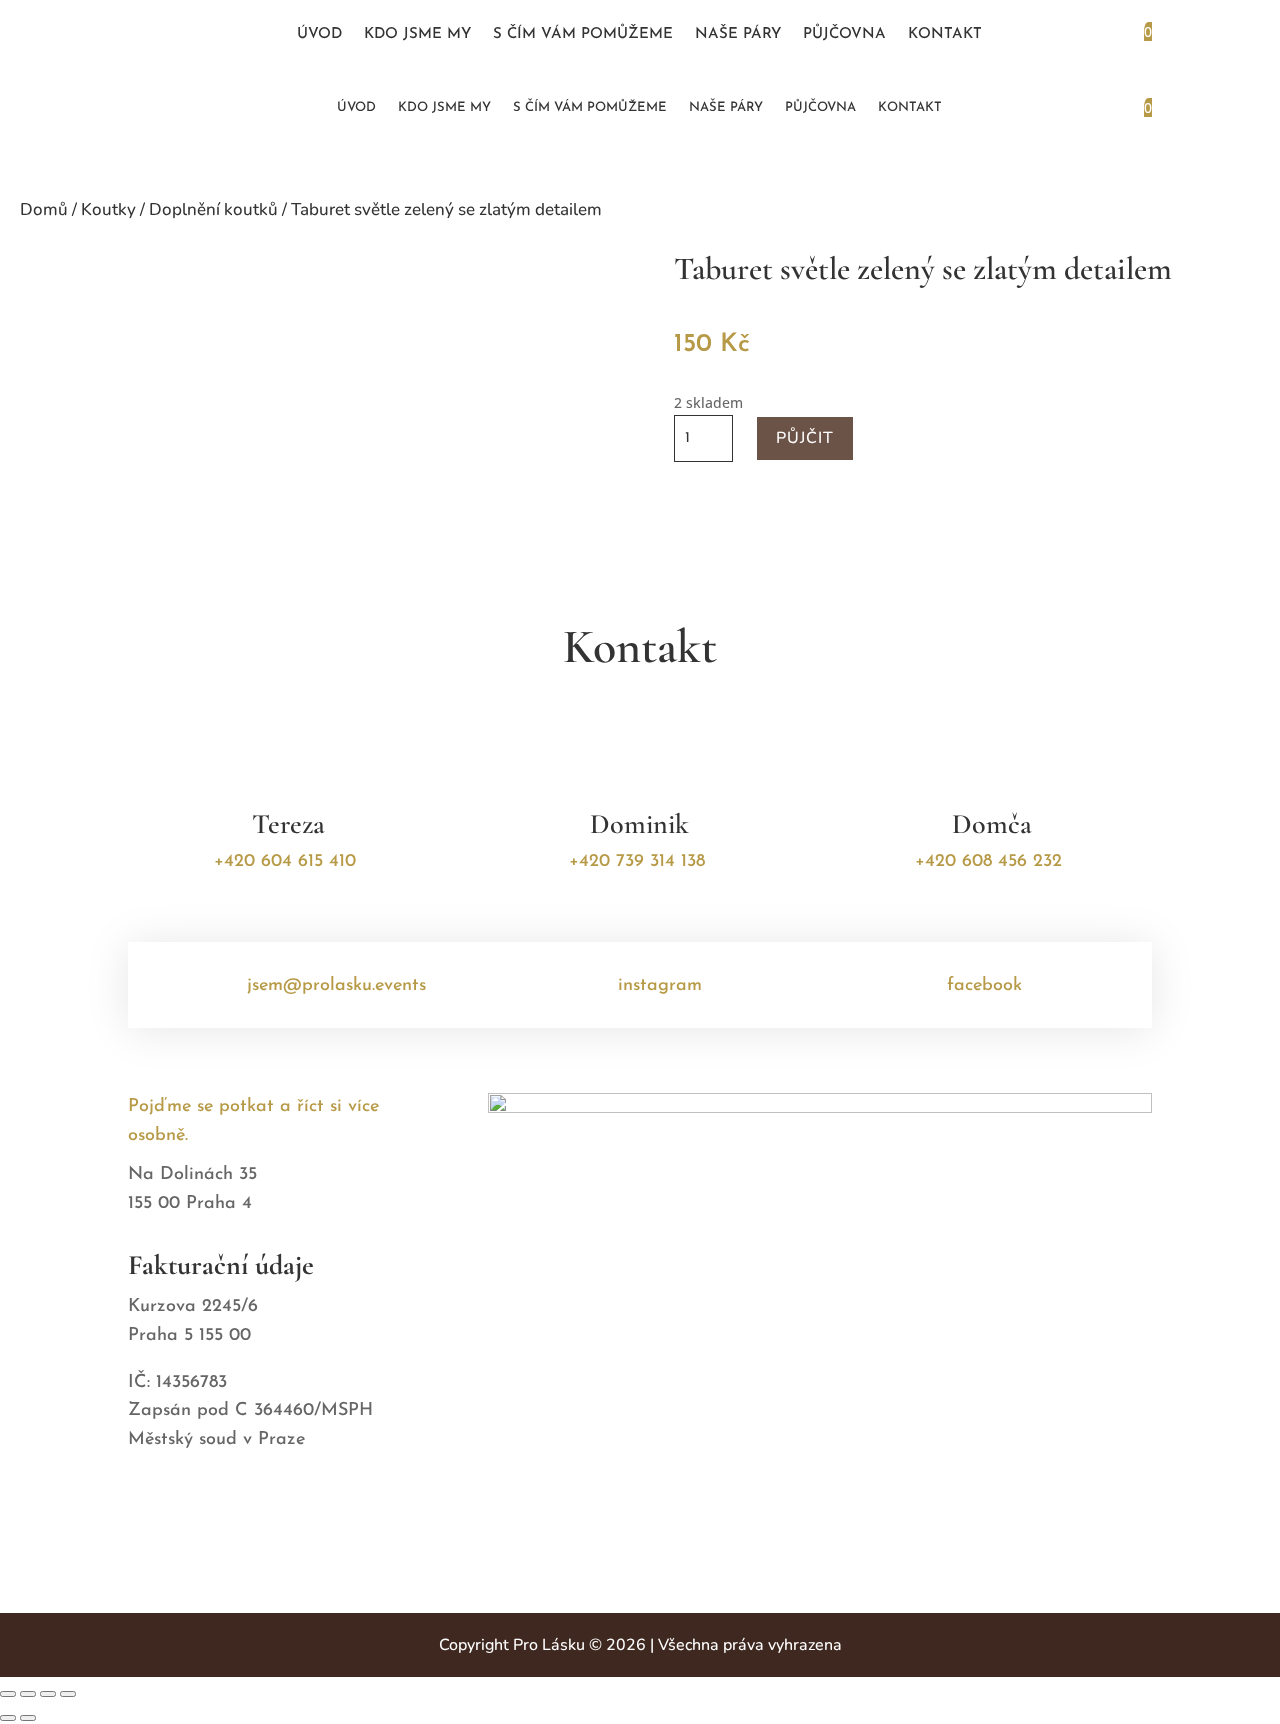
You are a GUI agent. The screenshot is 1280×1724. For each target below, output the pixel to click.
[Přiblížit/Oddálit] (8, 1694)
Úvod (319, 35)
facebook (984, 986)
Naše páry (738, 35)
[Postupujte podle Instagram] (215, 35)
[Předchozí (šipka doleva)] (8, 1718)
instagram (660, 986)
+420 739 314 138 (637, 862)
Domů (44, 209)
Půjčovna (844, 35)
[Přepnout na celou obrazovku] (28, 1694)
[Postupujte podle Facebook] (177, 35)
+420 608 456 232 (988, 862)
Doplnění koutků (213, 209)
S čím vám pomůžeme (583, 35)
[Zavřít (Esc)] (68, 1694)
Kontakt (945, 35)
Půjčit (805, 438)
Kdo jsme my (417, 35)
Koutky (108, 209)
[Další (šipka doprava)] (28, 1718)
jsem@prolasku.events (336, 986)
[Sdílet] (48, 1694)
